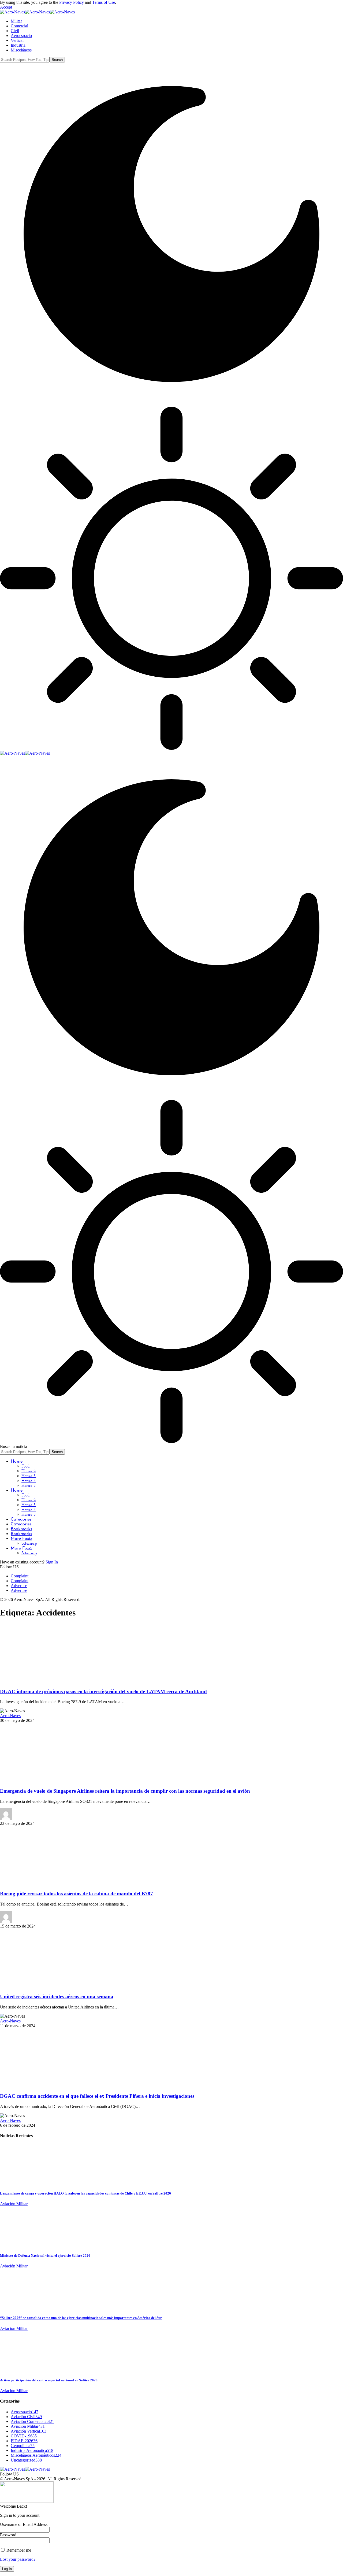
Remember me (18, 2550)
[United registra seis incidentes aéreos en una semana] (44, 1986)
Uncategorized (26, 2460)
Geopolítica (23, 2446)
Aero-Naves (10, 1716)
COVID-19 (24, 2436)
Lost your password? (18, 2559)
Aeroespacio (25, 2412)
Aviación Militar (14, 2204)
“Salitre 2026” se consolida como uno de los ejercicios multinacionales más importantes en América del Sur (81, 2318)
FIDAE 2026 (24, 2441)
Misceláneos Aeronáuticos (36, 2455)
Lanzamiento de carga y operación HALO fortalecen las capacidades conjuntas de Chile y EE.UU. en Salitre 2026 (85, 2193)
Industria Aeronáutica (32, 2450)
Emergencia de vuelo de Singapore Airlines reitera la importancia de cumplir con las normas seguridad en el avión (125, 1791)
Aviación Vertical (29, 2431)
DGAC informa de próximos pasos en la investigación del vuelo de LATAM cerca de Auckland (103, 1691)
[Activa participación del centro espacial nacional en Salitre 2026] (20, 2370)
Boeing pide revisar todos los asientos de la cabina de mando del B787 (77, 1894)
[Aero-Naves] (37, 12)
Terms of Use (104, 2)
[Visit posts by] (6, 1819)
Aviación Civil (26, 2417)
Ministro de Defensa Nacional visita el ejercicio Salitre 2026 (45, 2256)
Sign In (52, 1562)
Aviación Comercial (32, 2421)
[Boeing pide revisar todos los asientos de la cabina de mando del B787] (44, 1883)
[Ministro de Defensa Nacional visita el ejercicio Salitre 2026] (20, 2245)
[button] (6, 7)
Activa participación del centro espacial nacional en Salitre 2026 (49, 2380)
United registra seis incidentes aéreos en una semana (57, 1997)
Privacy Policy (72, 2)
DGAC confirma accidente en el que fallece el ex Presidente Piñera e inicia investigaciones (97, 2096)
